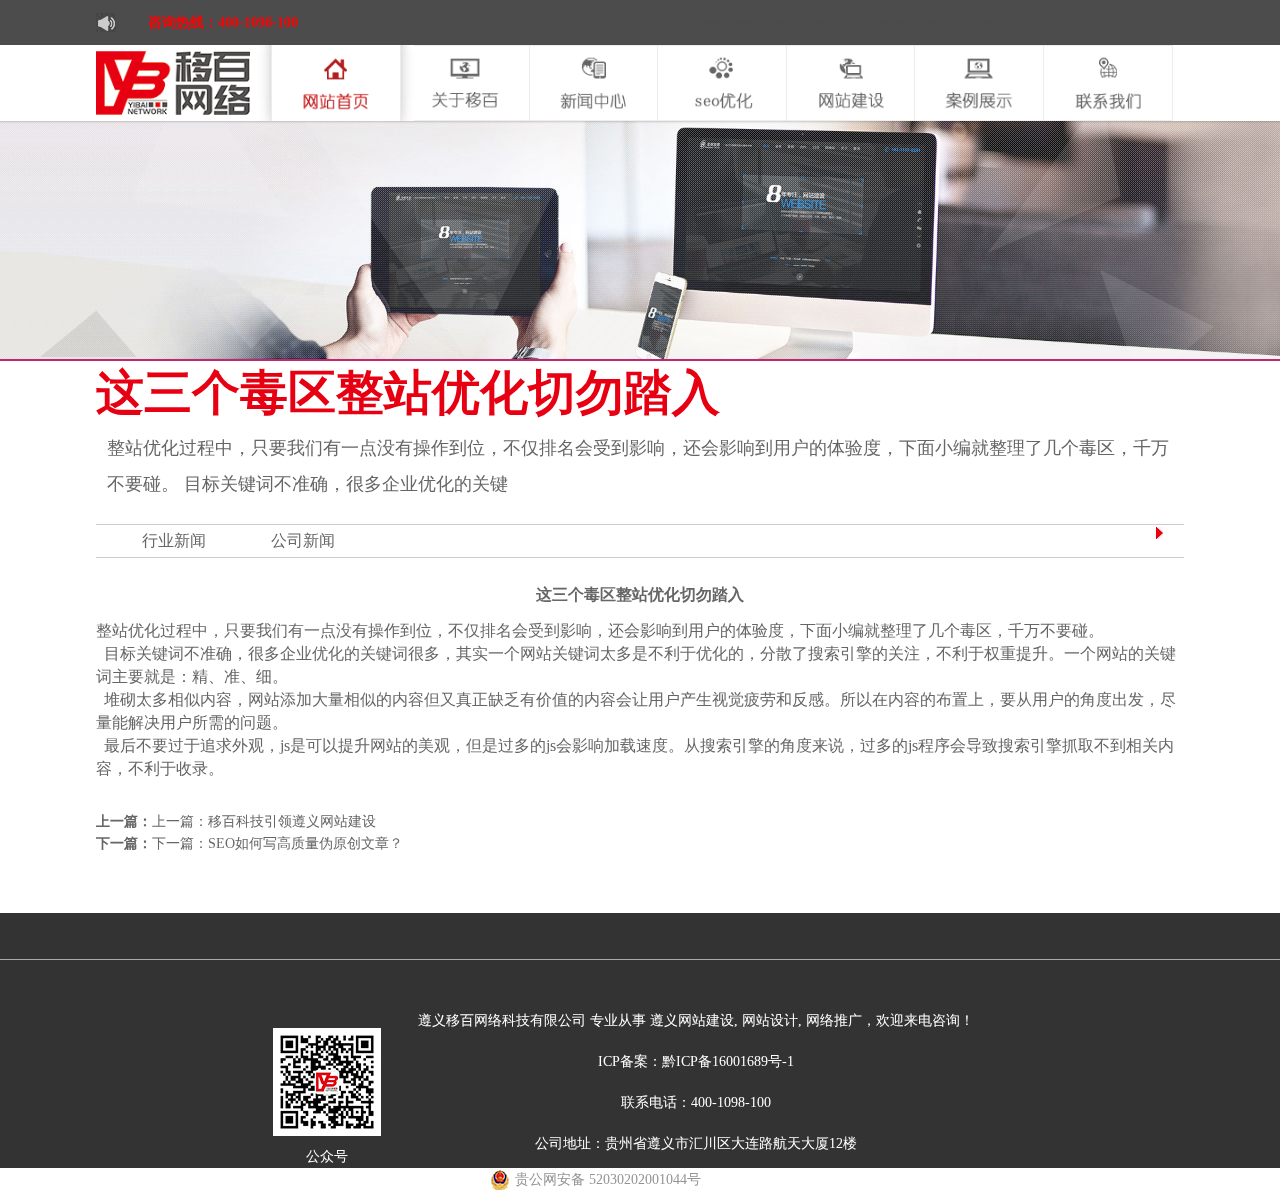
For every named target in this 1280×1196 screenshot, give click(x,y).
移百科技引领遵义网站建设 (292, 821)
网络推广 (832, 1020)
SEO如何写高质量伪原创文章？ (305, 843)
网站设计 (768, 1020)
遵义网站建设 (690, 1020)
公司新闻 (303, 540)
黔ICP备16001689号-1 (728, 1061)
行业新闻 (174, 540)
